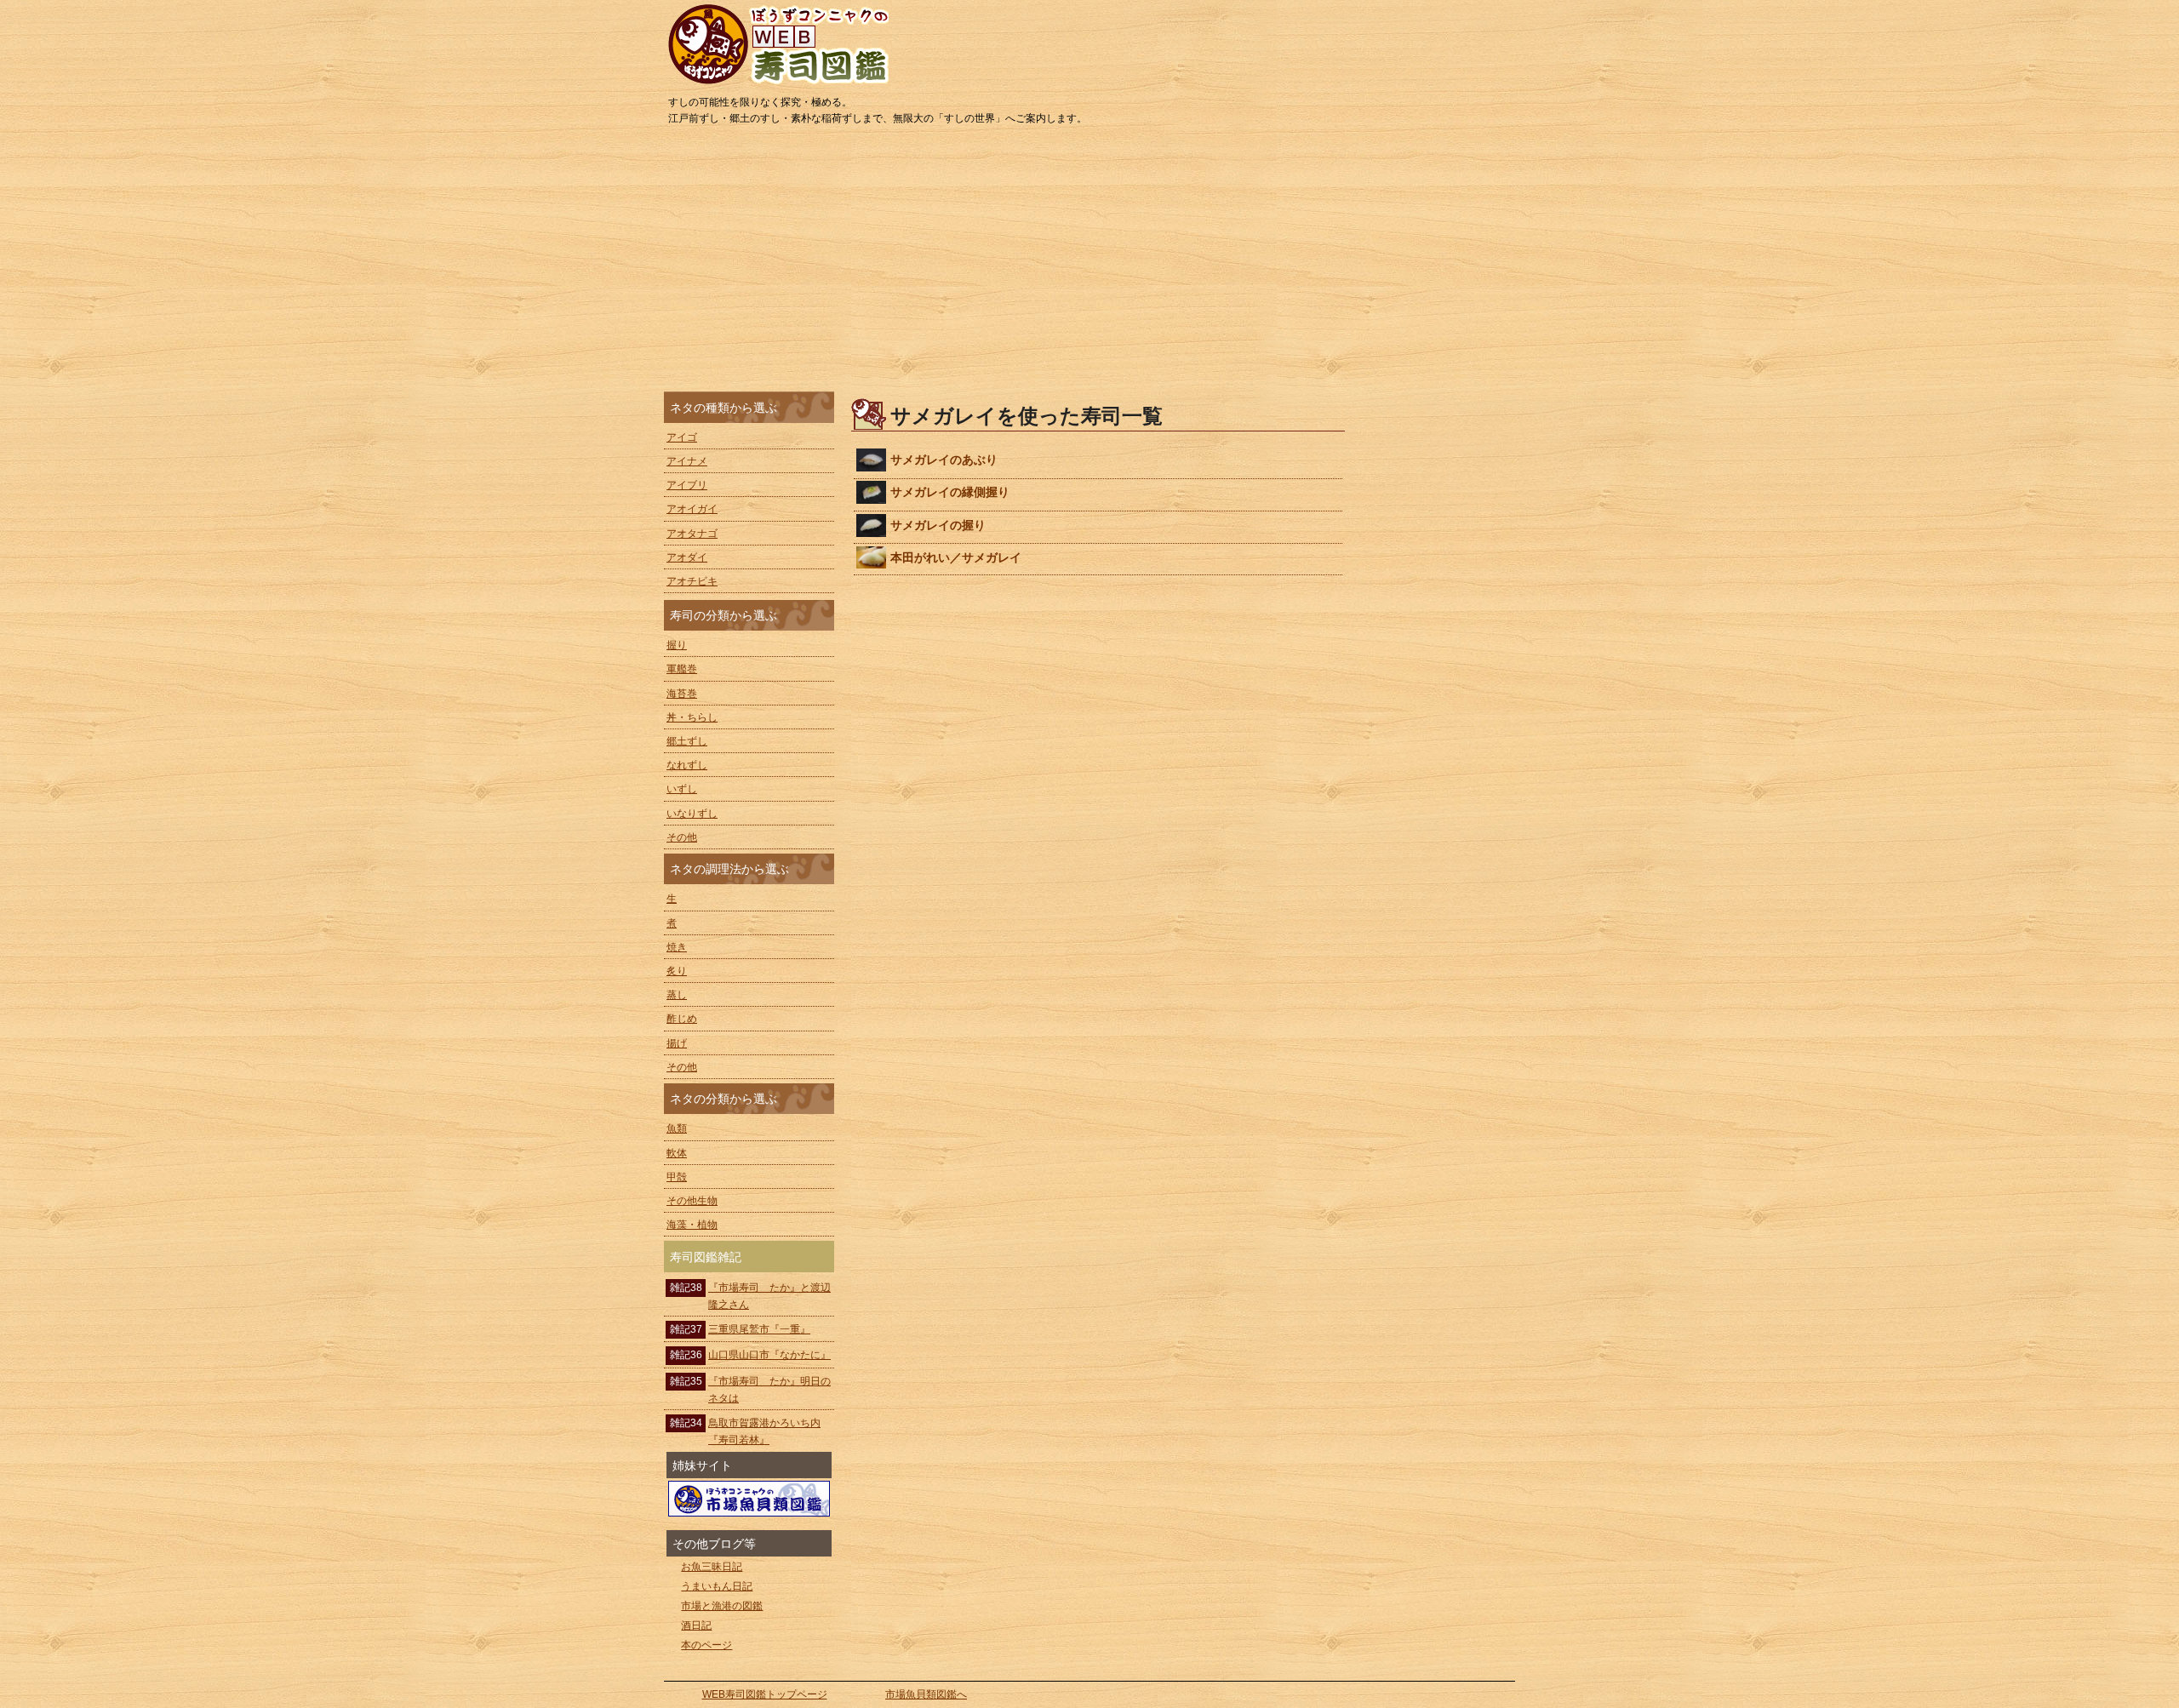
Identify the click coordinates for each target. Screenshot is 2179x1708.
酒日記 (696, 1625)
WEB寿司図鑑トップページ (765, 1694)
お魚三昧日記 (712, 1567)
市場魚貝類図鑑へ (926, 1694)
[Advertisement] (1089, 264)
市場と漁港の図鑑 (722, 1606)
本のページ (706, 1645)
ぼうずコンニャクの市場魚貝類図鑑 (749, 1499)
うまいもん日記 (717, 1586)
